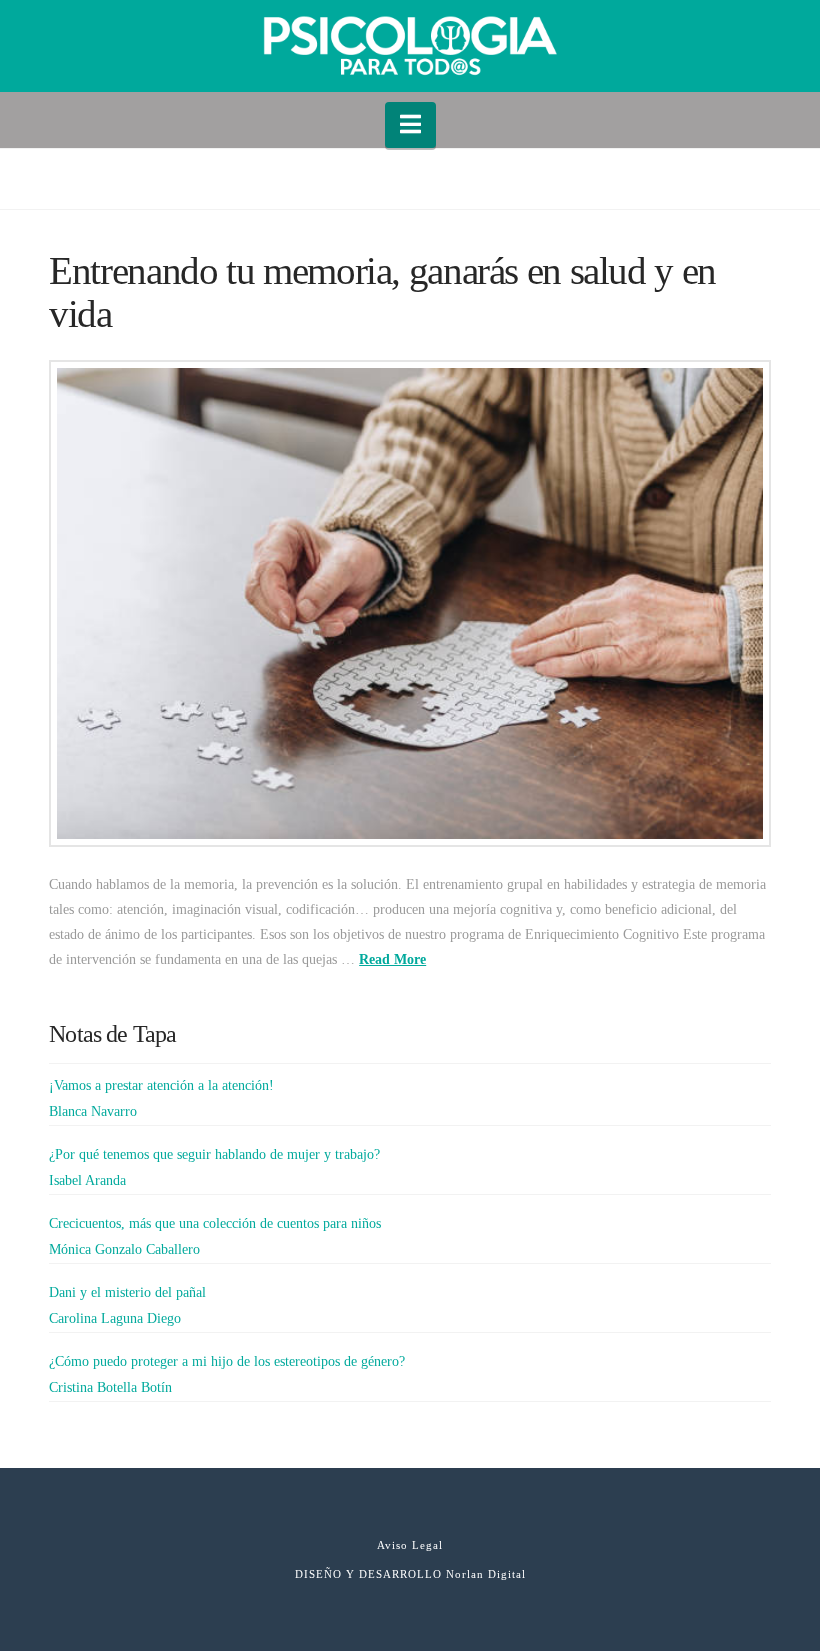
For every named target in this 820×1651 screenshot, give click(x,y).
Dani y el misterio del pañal (127, 1292)
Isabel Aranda (87, 1180)
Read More (392, 959)
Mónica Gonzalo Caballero (124, 1249)
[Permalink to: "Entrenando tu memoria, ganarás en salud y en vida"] (410, 603)
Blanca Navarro (93, 1111)
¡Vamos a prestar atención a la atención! (161, 1085)
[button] (410, 125)
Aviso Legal (410, 1545)
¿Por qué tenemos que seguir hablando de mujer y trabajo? (214, 1154)
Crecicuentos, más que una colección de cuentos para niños (215, 1223)
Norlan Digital (486, 1574)
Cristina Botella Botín (110, 1387)
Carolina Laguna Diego (115, 1318)
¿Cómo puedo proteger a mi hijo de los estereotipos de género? (227, 1361)
